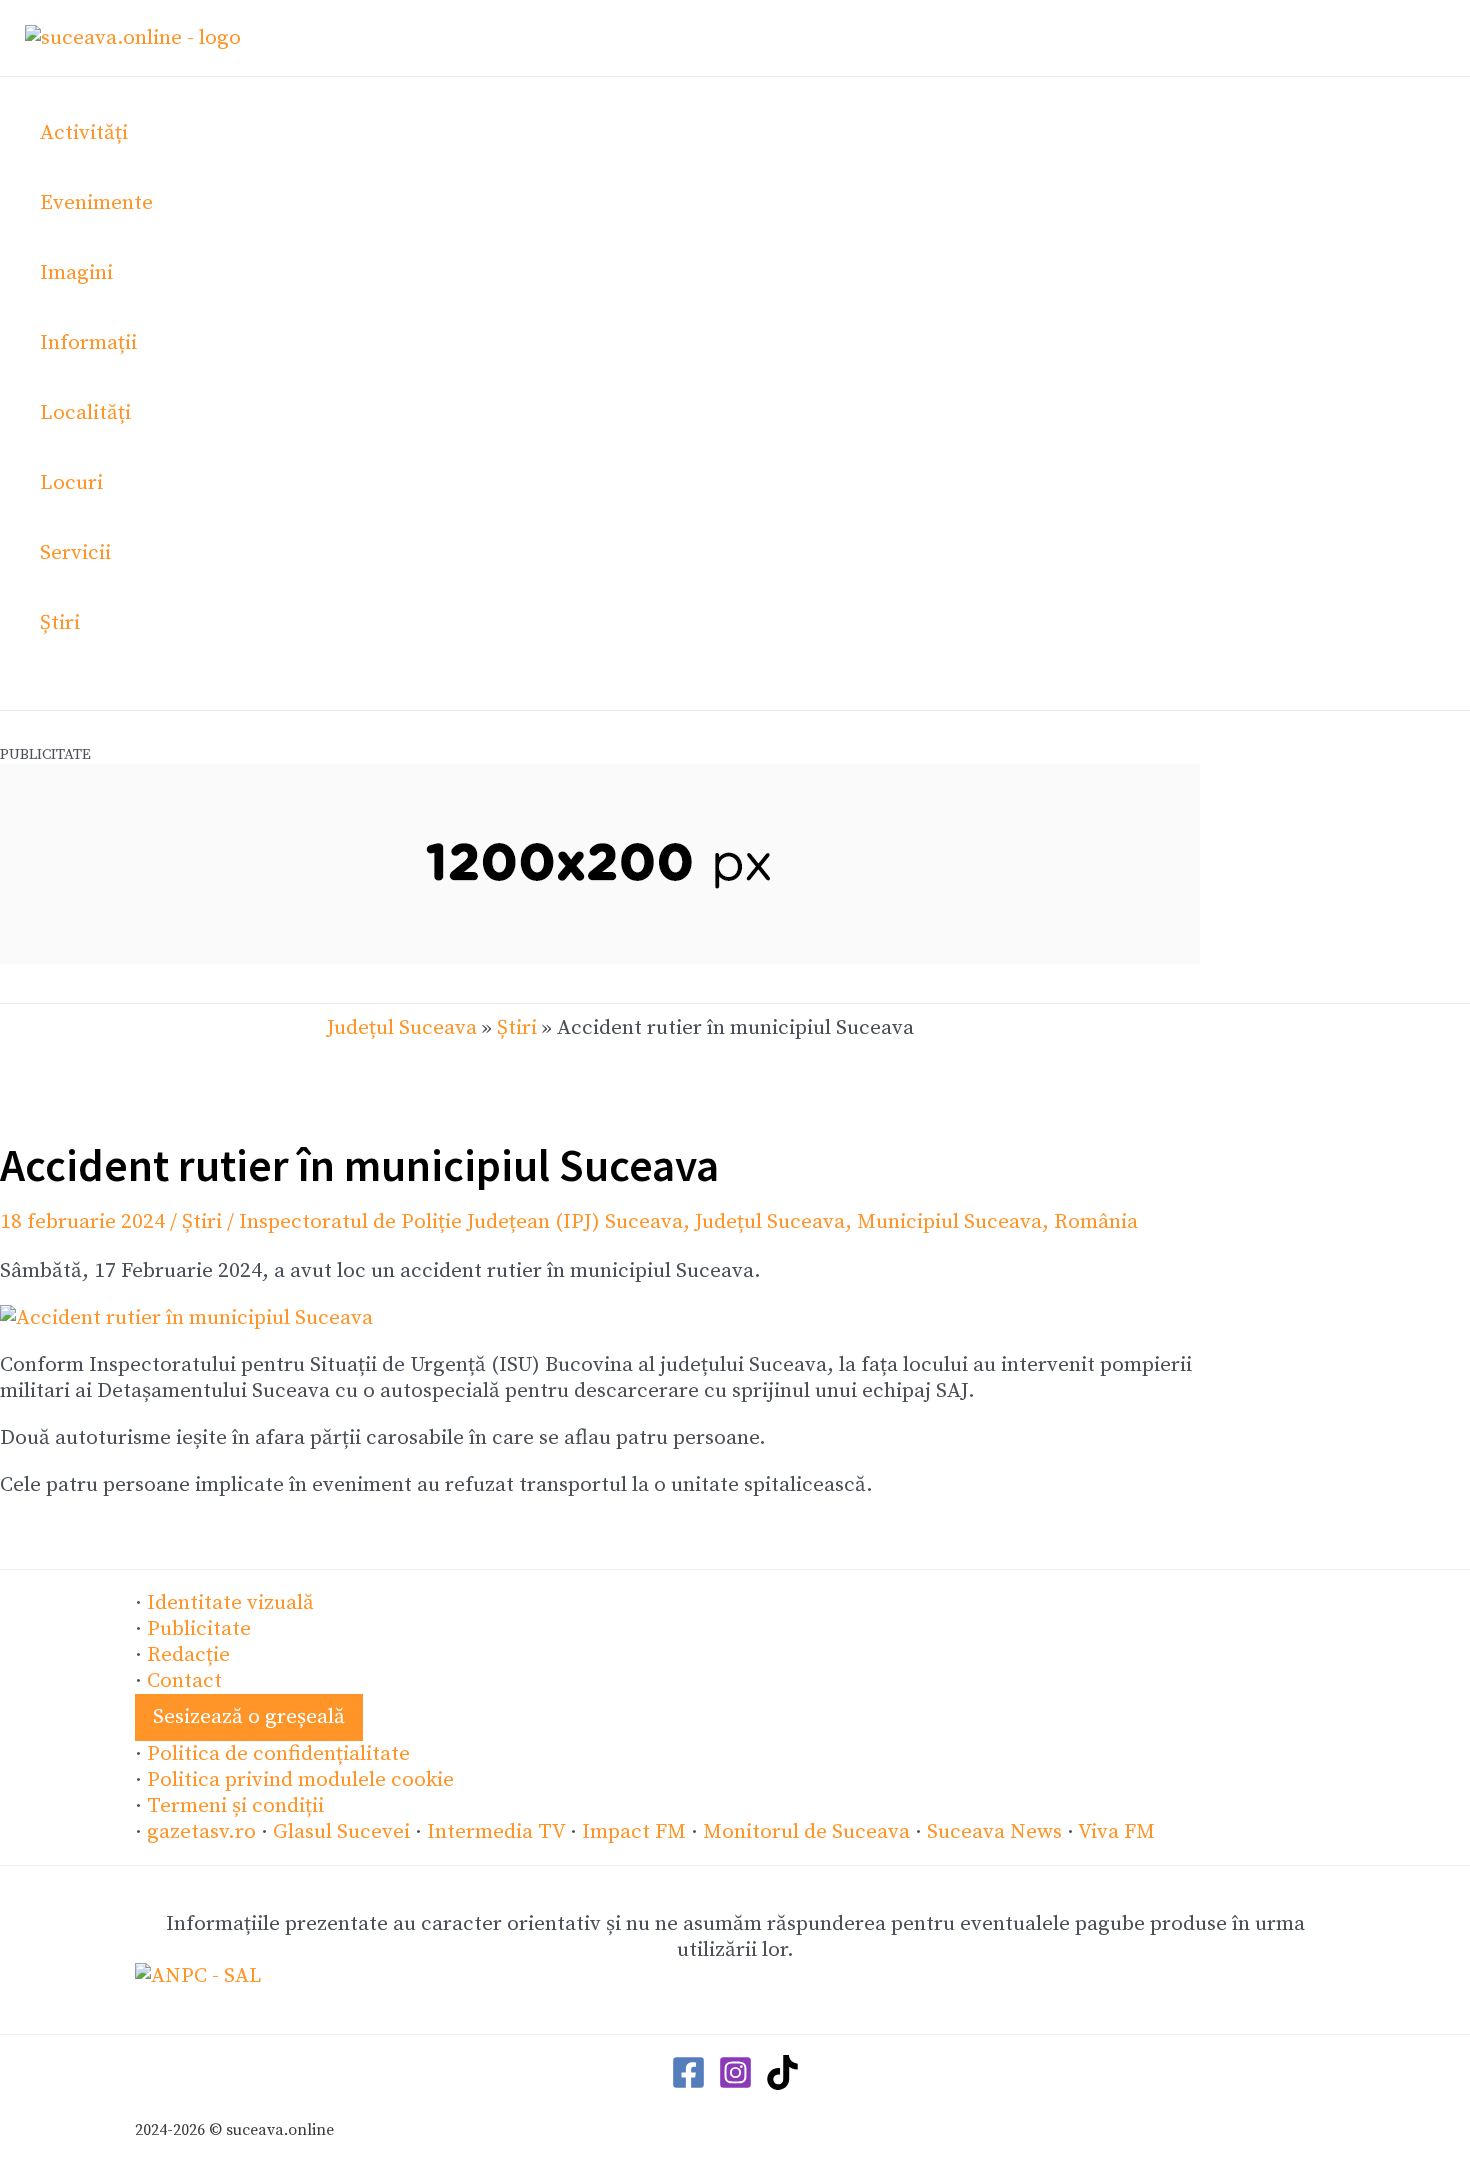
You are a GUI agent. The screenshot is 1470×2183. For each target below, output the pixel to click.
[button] (249, 1717)
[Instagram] (735, 2084)
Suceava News (994, 1832)
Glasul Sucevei (341, 1832)
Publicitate (199, 1629)
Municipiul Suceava (949, 1222)
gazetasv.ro (201, 1832)
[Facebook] (688, 2084)
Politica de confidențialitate (278, 1754)
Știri (517, 1028)
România (1096, 1222)
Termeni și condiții (235, 1806)
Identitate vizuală (230, 1603)
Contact (184, 1681)
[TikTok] (782, 2084)
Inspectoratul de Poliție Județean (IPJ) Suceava (461, 1222)
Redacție (188, 1655)
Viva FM (1116, 1832)
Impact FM (634, 1832)
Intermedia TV (496, 1832)
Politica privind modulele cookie (300, 1780)
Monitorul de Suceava (806, 1832)
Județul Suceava (402, 1028)
